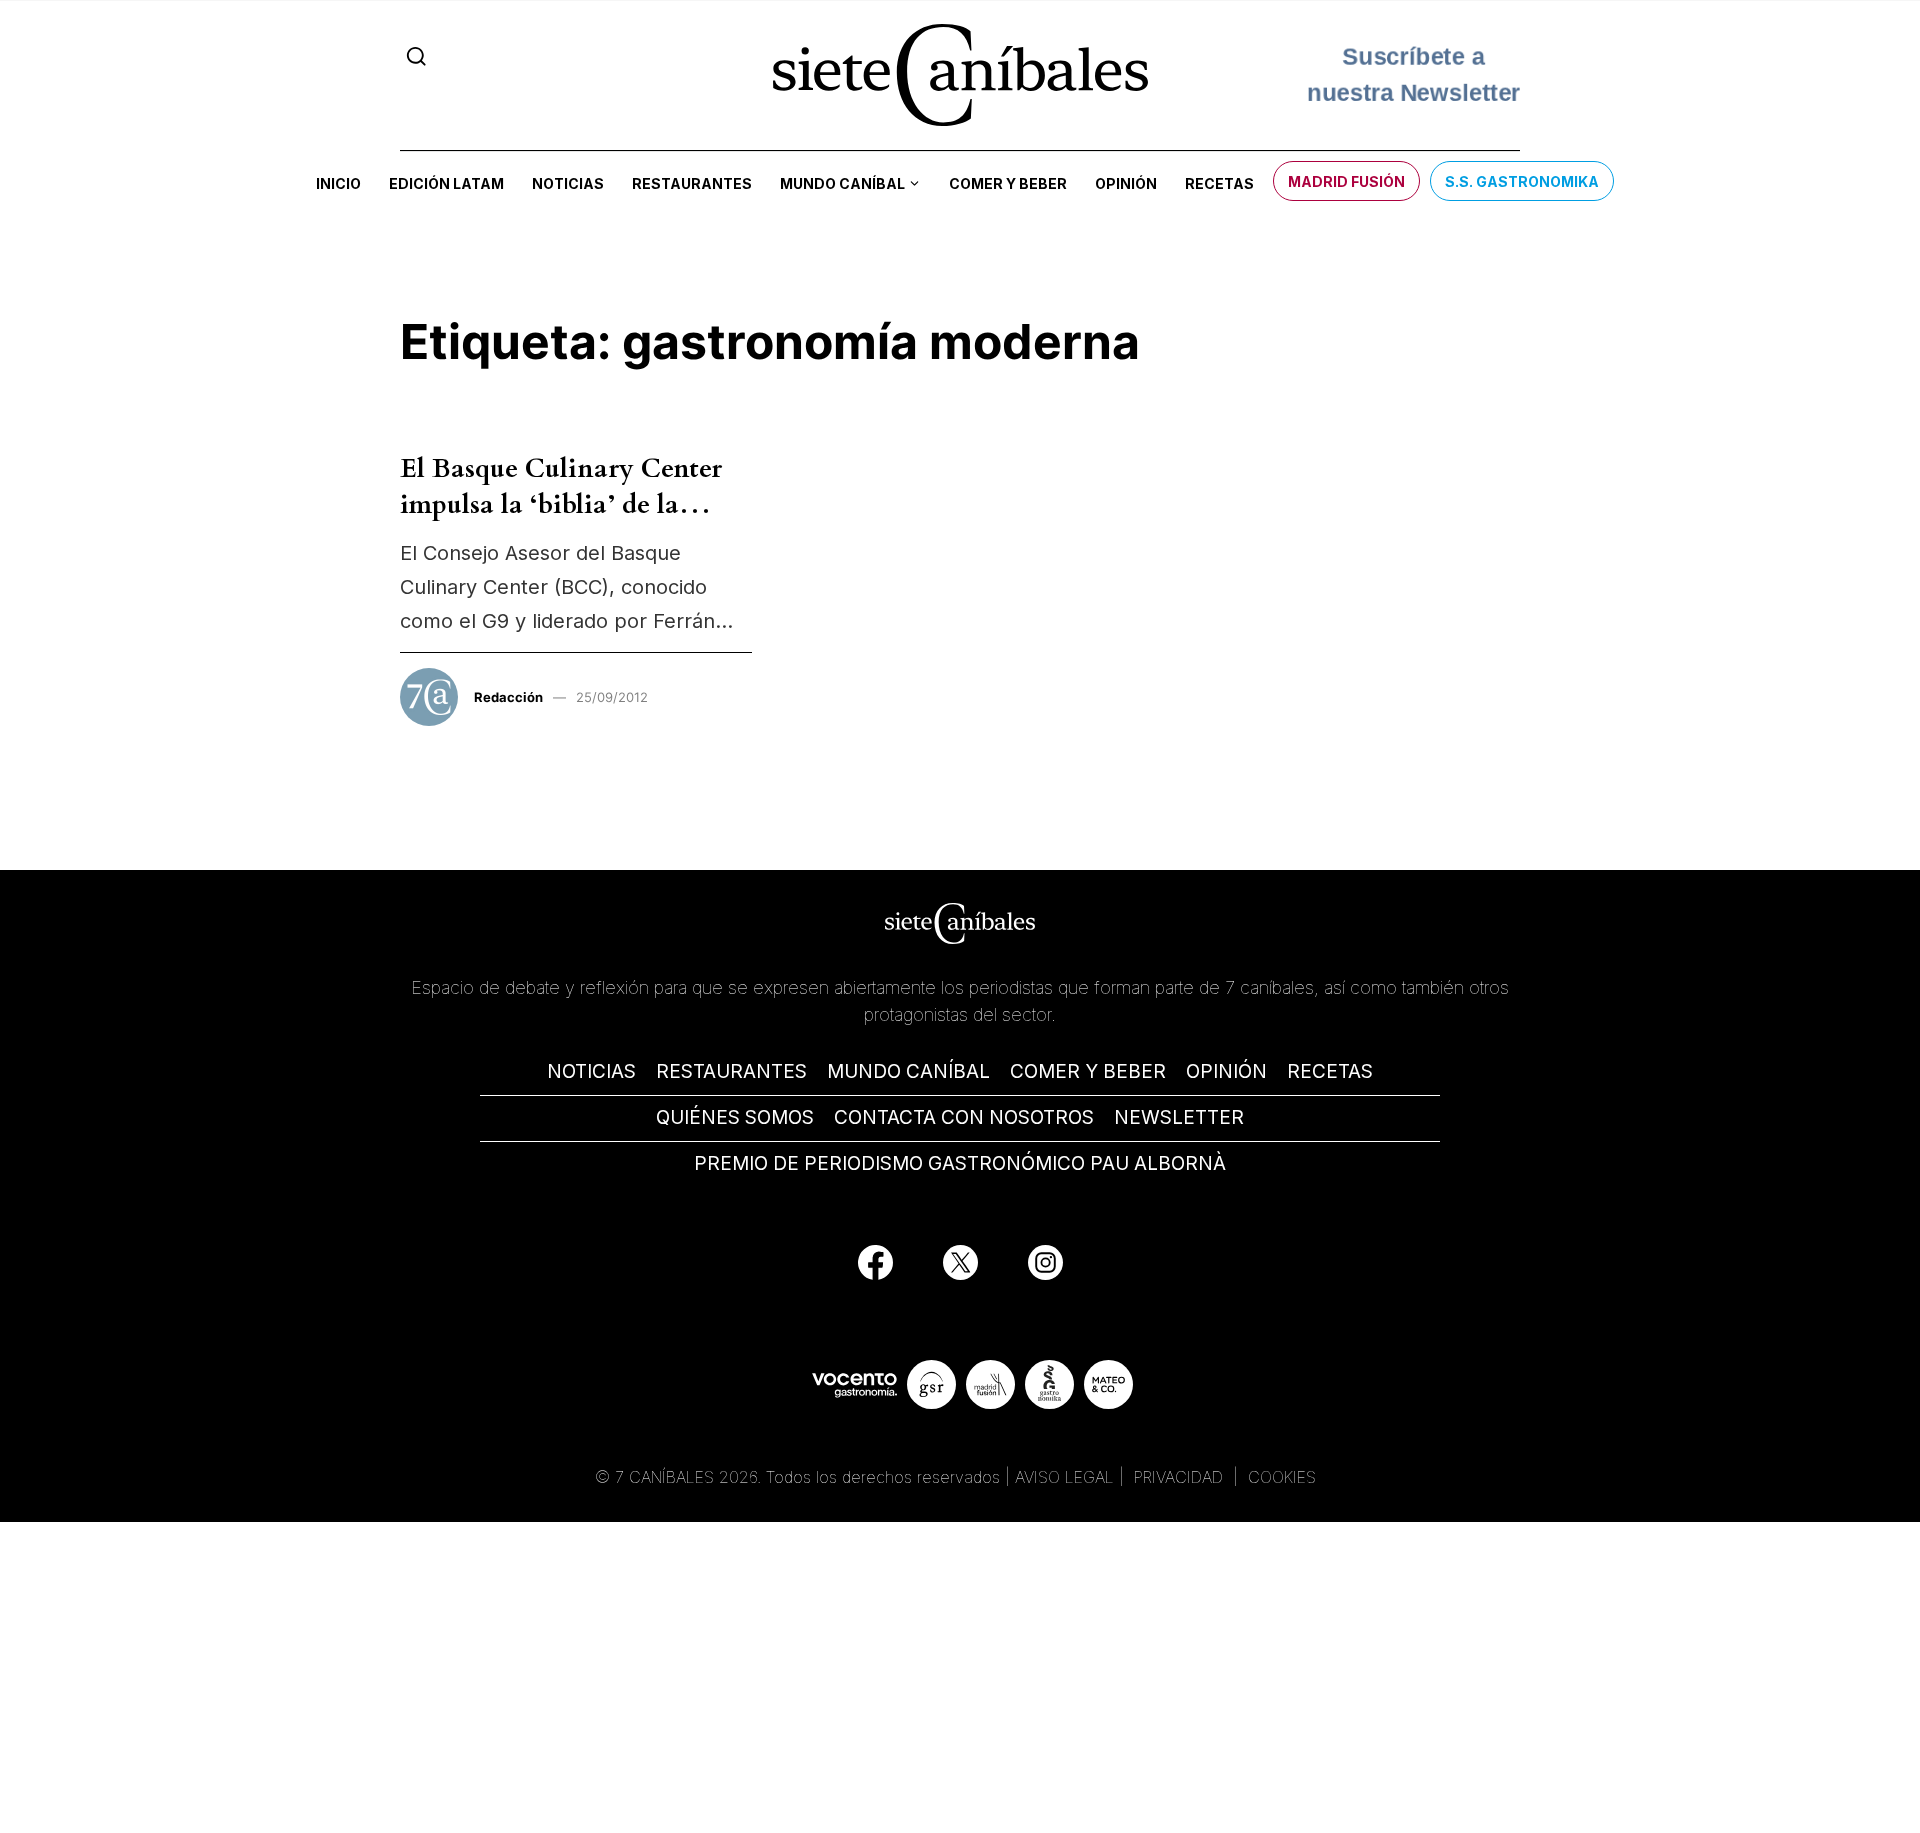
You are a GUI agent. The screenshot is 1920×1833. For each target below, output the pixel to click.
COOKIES (1282, 1477)
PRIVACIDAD (1181, 1477)
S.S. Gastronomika (1522, 181)
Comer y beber (1008, 183)
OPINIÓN (1226, 1071)
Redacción (508, 697)
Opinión (1126, 183)
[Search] (416, 56)
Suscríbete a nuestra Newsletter (1413, 74)
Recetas (1219, 183)
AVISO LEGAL (1064, 1477)
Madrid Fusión (1346, 181)
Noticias (568, 183)
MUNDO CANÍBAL (908, 1071)
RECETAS (1330, 1071)
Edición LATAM (446, 183)
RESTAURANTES (731, 1071)
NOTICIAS (591, 1071)
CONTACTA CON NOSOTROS (964, 1117)
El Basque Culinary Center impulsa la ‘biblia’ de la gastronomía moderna (561, 505)
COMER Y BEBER (1088, 1071)
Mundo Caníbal (842, 183)
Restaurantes (692, 183)
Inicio (338, 183)
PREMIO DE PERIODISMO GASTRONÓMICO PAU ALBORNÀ (960, 1163)
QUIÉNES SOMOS (735, 1117)
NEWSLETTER (1179, 1117)
